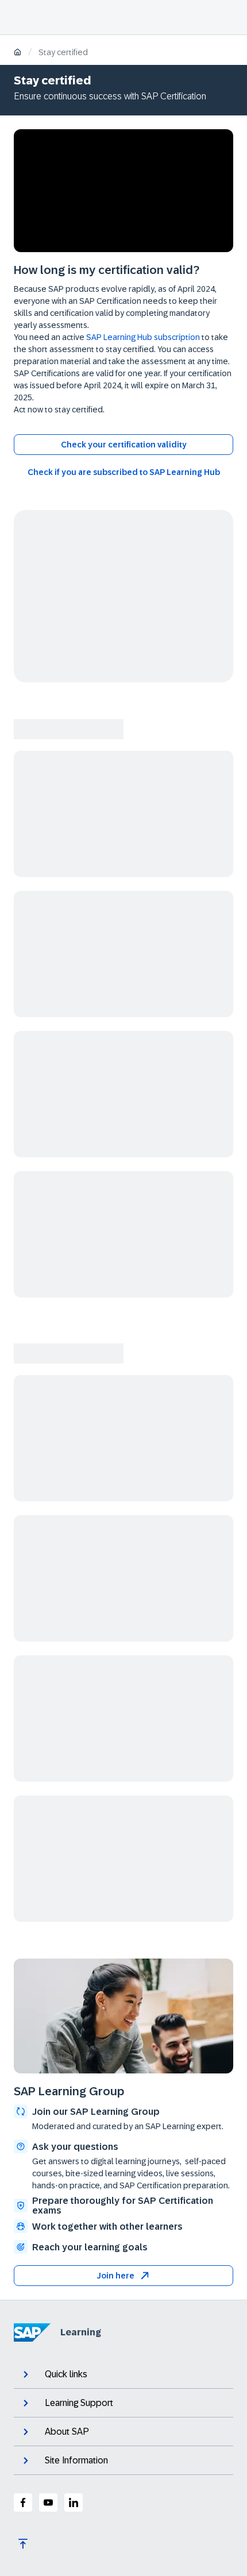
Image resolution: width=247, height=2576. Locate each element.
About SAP (67, 2432)
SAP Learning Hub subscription (143, 337)
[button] (123, 2276)
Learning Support (79, 2403)
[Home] (18, 53)
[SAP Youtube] (48, 2502)
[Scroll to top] (23, 2544)
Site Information (76, 2460)
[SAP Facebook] (23, 2502)
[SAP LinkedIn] (74, 2502)
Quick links (66, 2374)
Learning (81, 2332)
